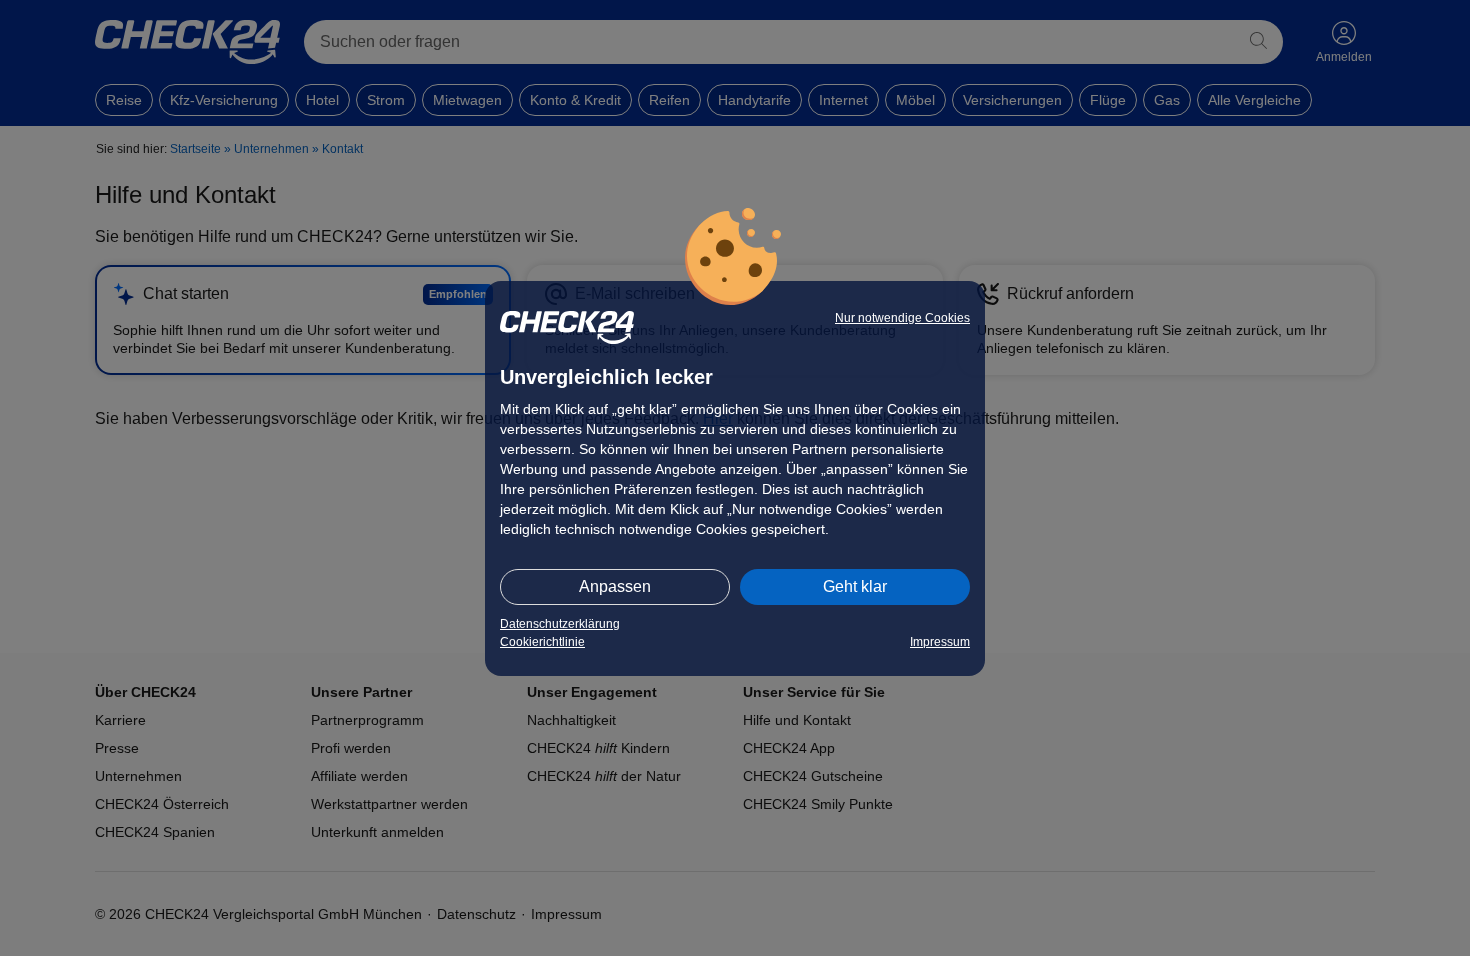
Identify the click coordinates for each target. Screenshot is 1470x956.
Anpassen (615, 586)
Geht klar (855, 586)
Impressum (940, 642)
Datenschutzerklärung (560, 624)
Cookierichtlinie (542, 642)
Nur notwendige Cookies (902, 318)
